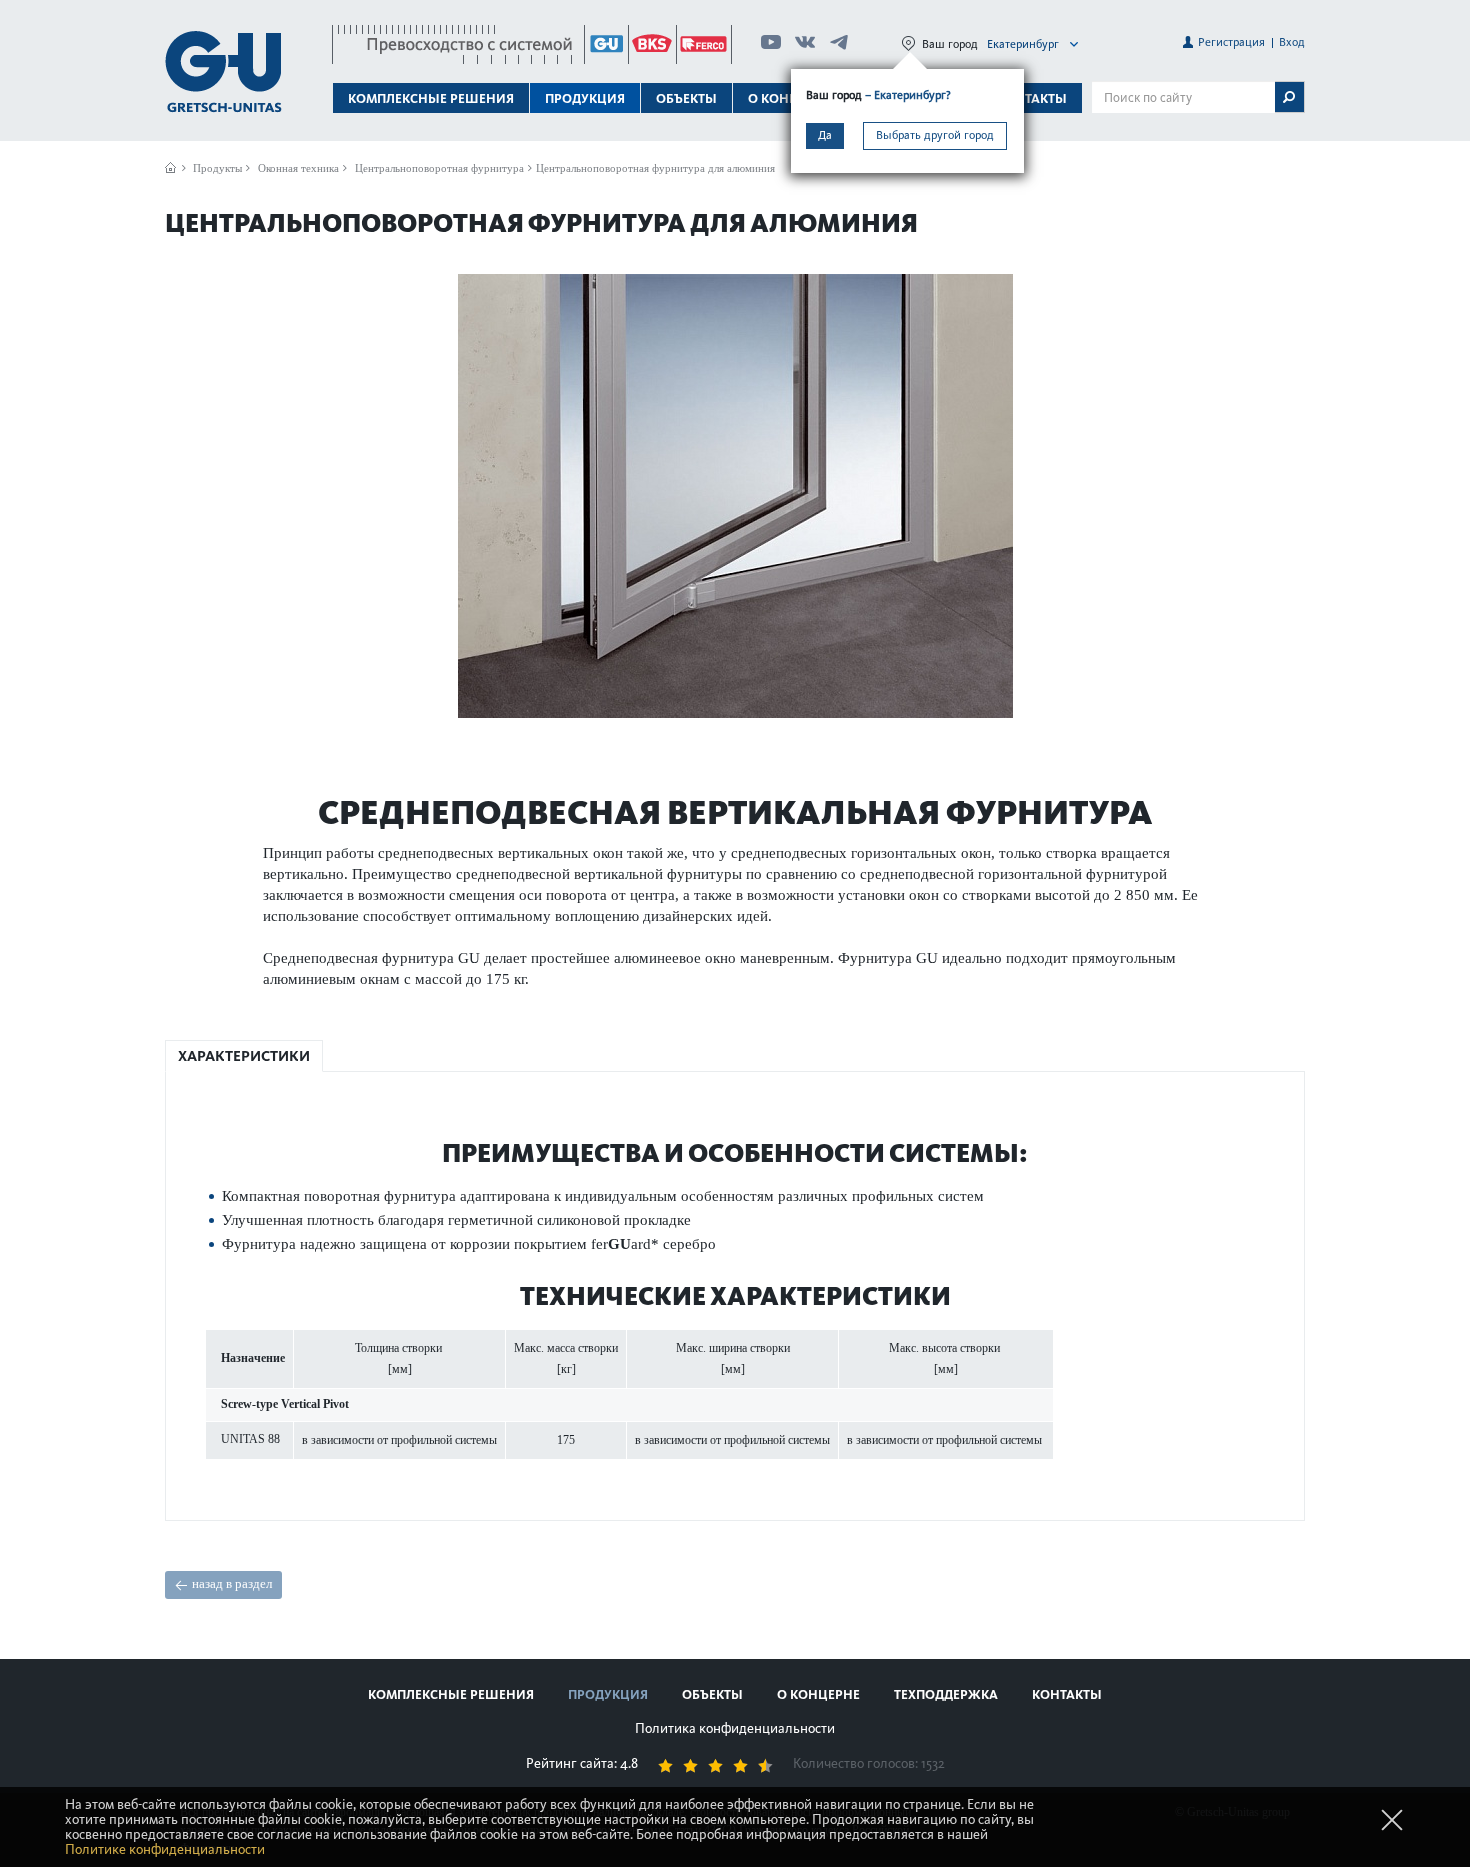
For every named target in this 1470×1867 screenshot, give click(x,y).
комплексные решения (451, 1694)
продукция (608, 1694)
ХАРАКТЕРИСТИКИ (244, 1056)
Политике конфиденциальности (165, 1849)
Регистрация (1231, 42)
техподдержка (946, 1694)
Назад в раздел (232, 1583)
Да (825, 135)
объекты (686, 98)
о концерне (818, 1694)
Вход (1292, 42)
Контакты (1032, 98)
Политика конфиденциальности (735, 1728)
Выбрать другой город (935, 135)
